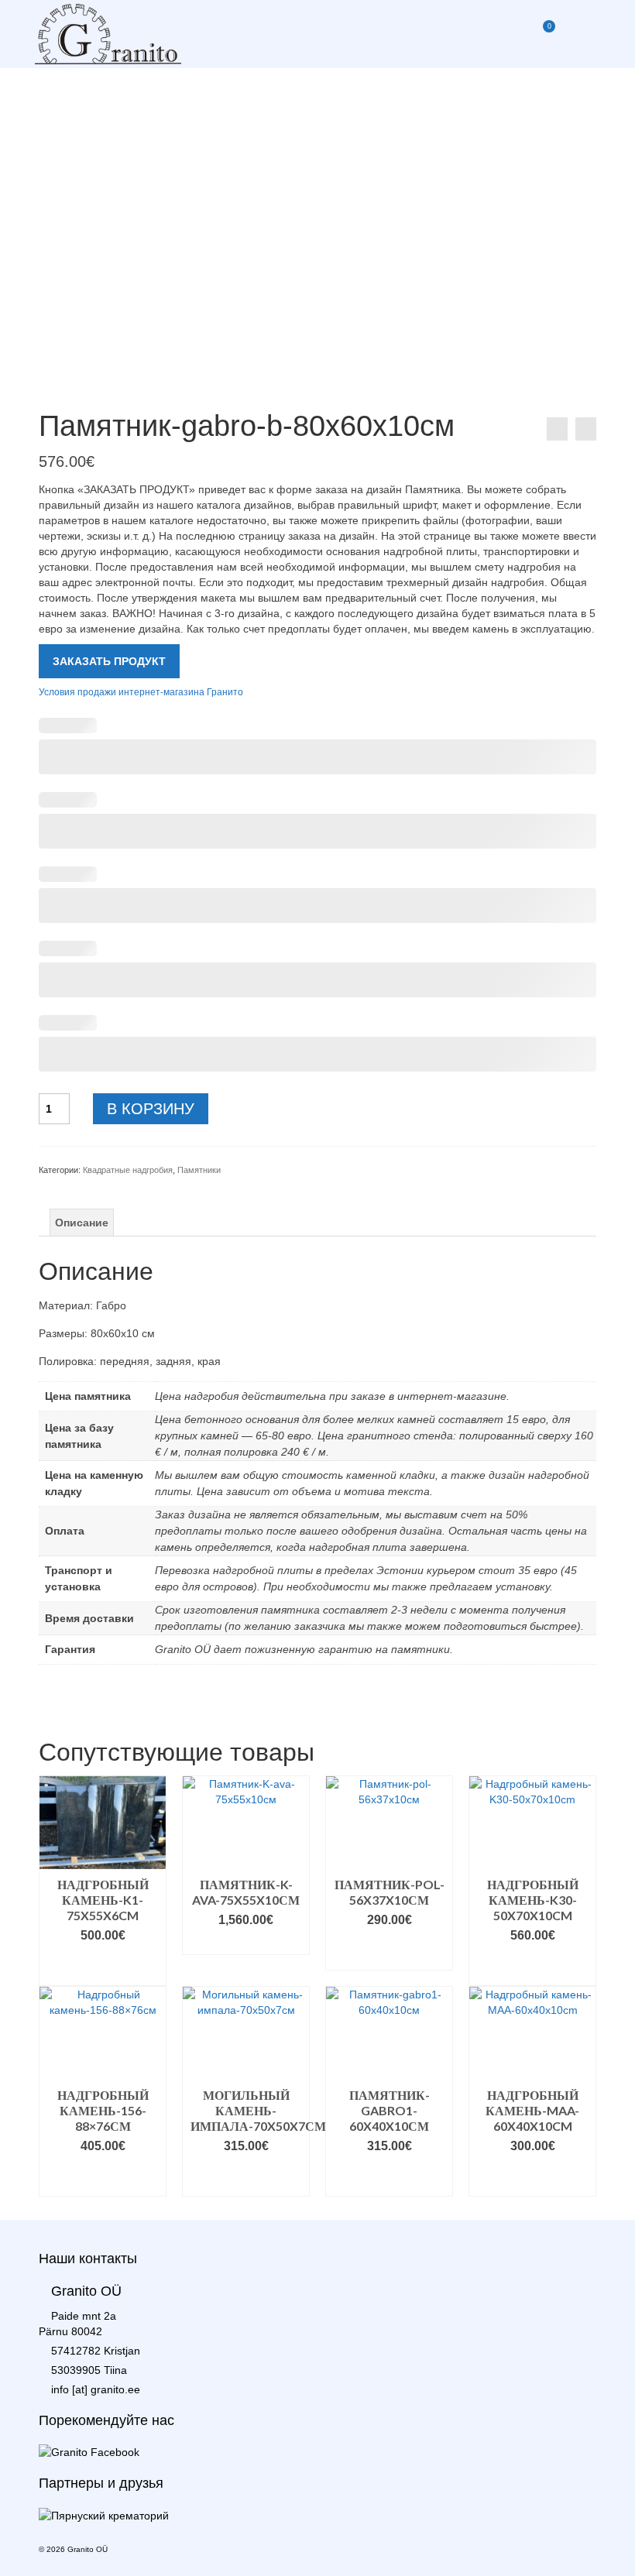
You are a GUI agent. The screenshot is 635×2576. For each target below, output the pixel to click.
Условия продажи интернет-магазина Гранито (141, 691)
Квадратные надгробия (128, 1170)
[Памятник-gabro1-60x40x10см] (586, 429)
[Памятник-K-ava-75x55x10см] (557, 429)
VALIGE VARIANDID (103, 1966)
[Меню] (581, 34)
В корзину (151, 1109)
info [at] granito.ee (96, 2389)
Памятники (199, 1170)
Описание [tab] (82, 1223)
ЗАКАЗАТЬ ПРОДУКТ (109, 661)
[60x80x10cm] (317, 381)
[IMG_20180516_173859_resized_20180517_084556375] (317, 217)
